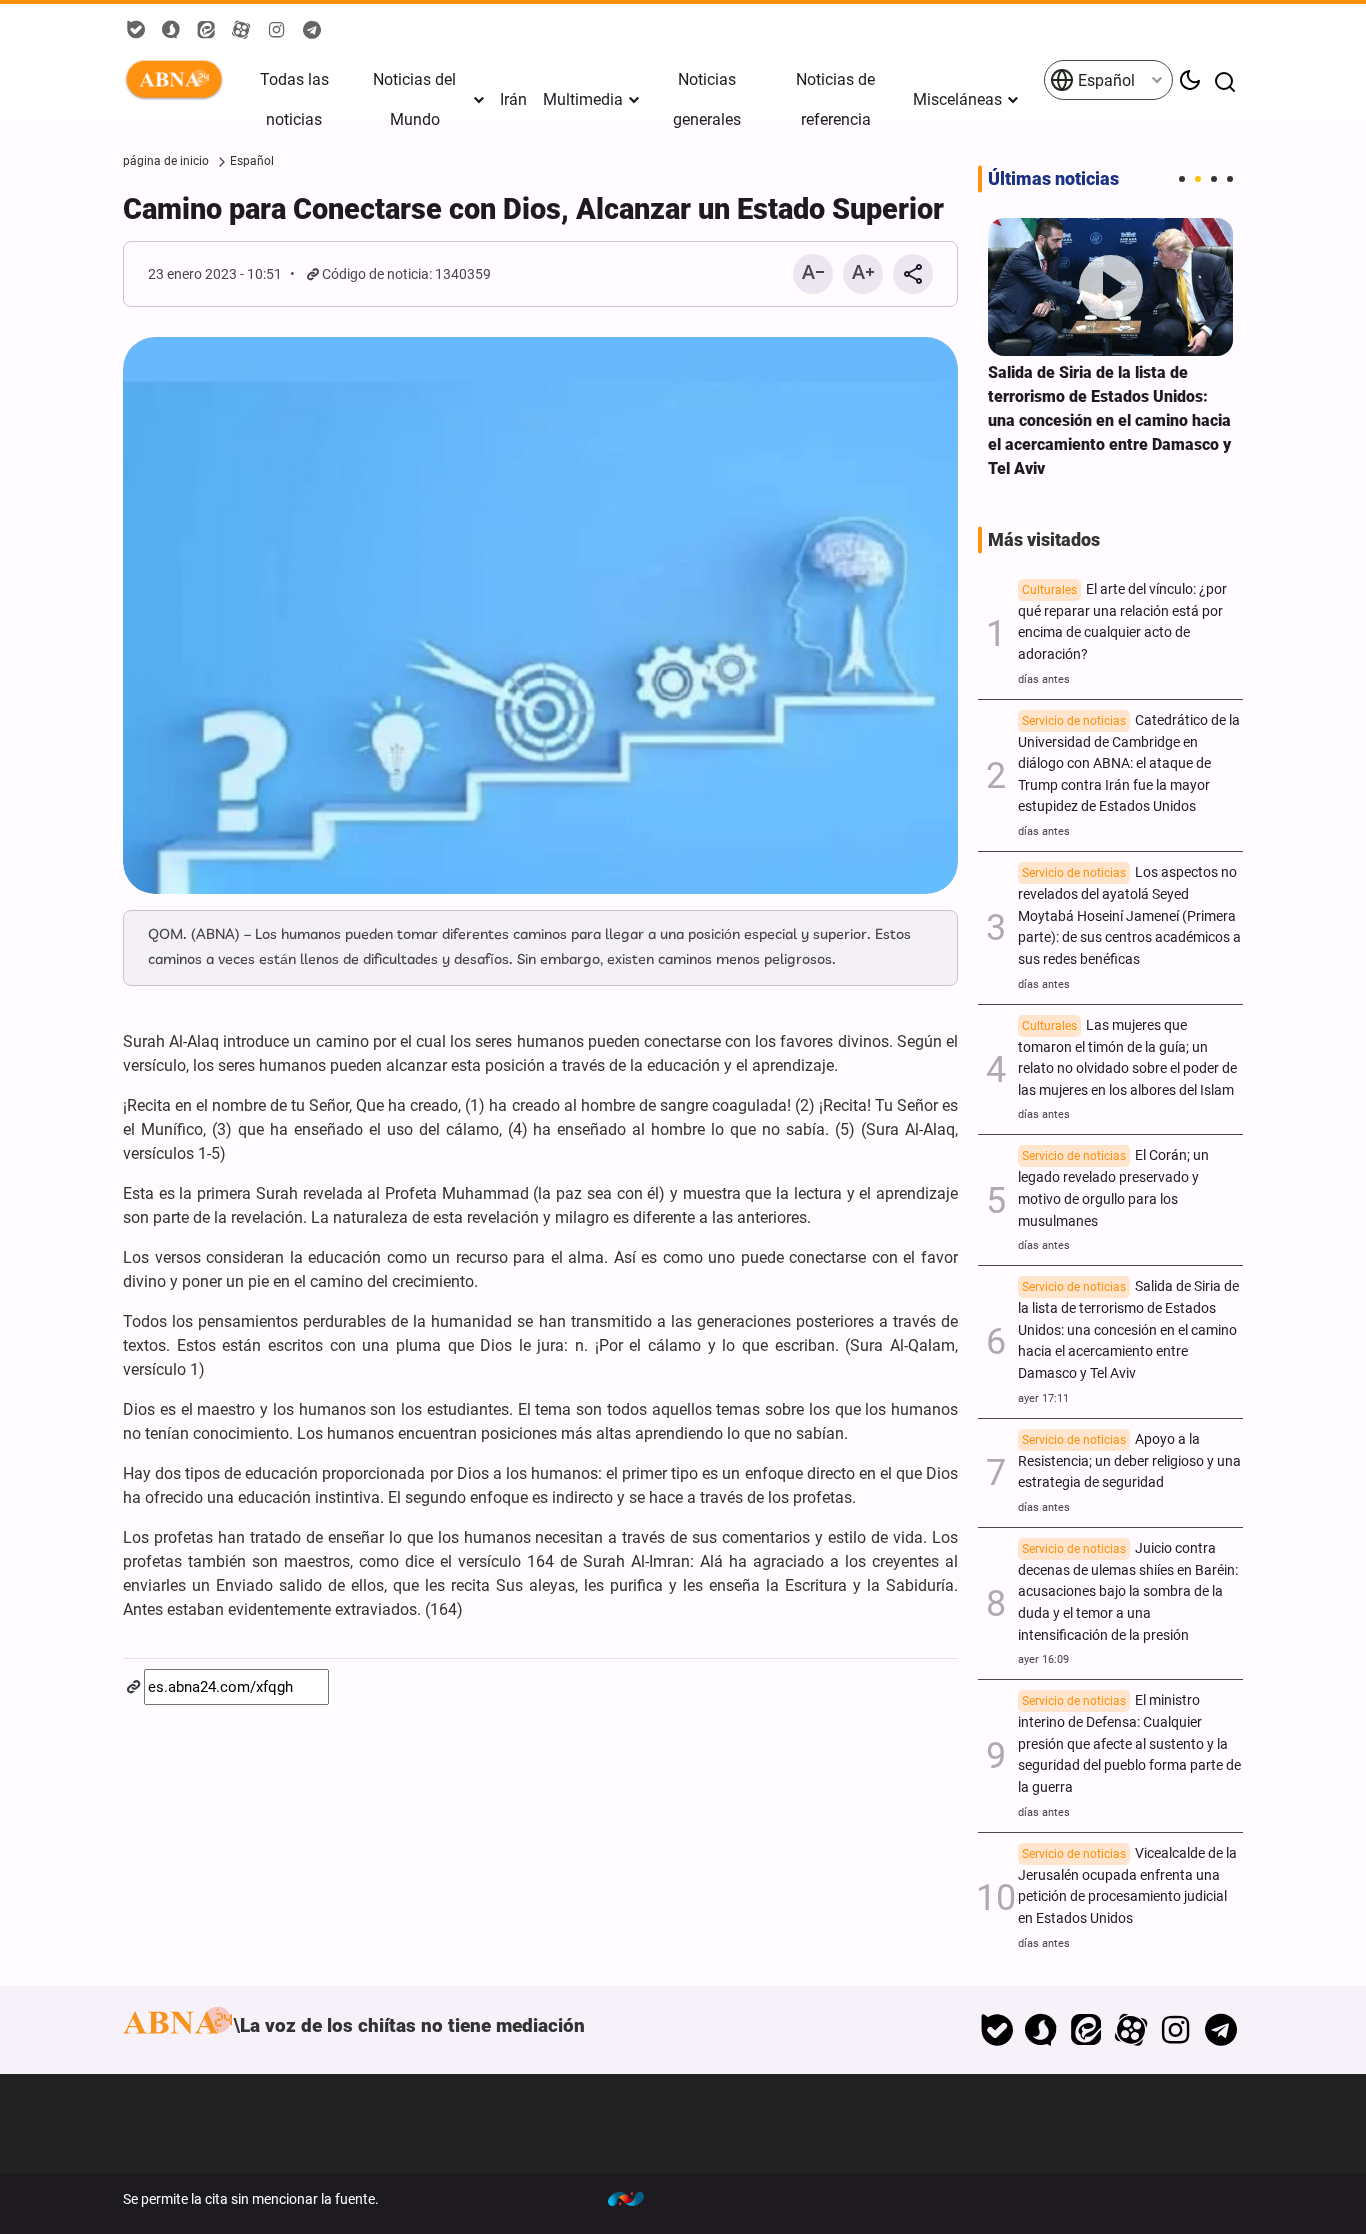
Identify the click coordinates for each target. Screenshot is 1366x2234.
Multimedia (583, 99)
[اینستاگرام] (1175, 2030)
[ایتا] (1086, 2030)
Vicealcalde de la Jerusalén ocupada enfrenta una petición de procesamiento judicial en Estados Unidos (1127, 1886)
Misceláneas (957, 99)
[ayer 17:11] (1110, 287)
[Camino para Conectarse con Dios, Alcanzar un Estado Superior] (540, 615)
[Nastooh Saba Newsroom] (636, 2199)
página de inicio (166, 161)
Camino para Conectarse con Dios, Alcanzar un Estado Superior (533, 209)
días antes (1044, 679)
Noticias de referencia (835, 99)
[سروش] (1041, 2030)
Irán (513, 99)
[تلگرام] (1220, 2030)
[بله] (996, 2030)
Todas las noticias (294, 99)
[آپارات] (1131, 2030)
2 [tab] (1198, 179)
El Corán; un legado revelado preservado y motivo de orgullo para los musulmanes (1113, 1188)
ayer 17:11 (1043, 1398)
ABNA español (178, 80)
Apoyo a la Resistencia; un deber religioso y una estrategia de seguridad (1129, 1461)
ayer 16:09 (1043, 1659)
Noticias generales (707, 99)
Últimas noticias (1053, 179)
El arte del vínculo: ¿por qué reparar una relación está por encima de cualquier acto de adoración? (1122, 622)
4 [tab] (1230, 179)
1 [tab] (1182, 179)
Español (1104, 80)
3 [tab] (1214, 179)
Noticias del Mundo (414, 99)
